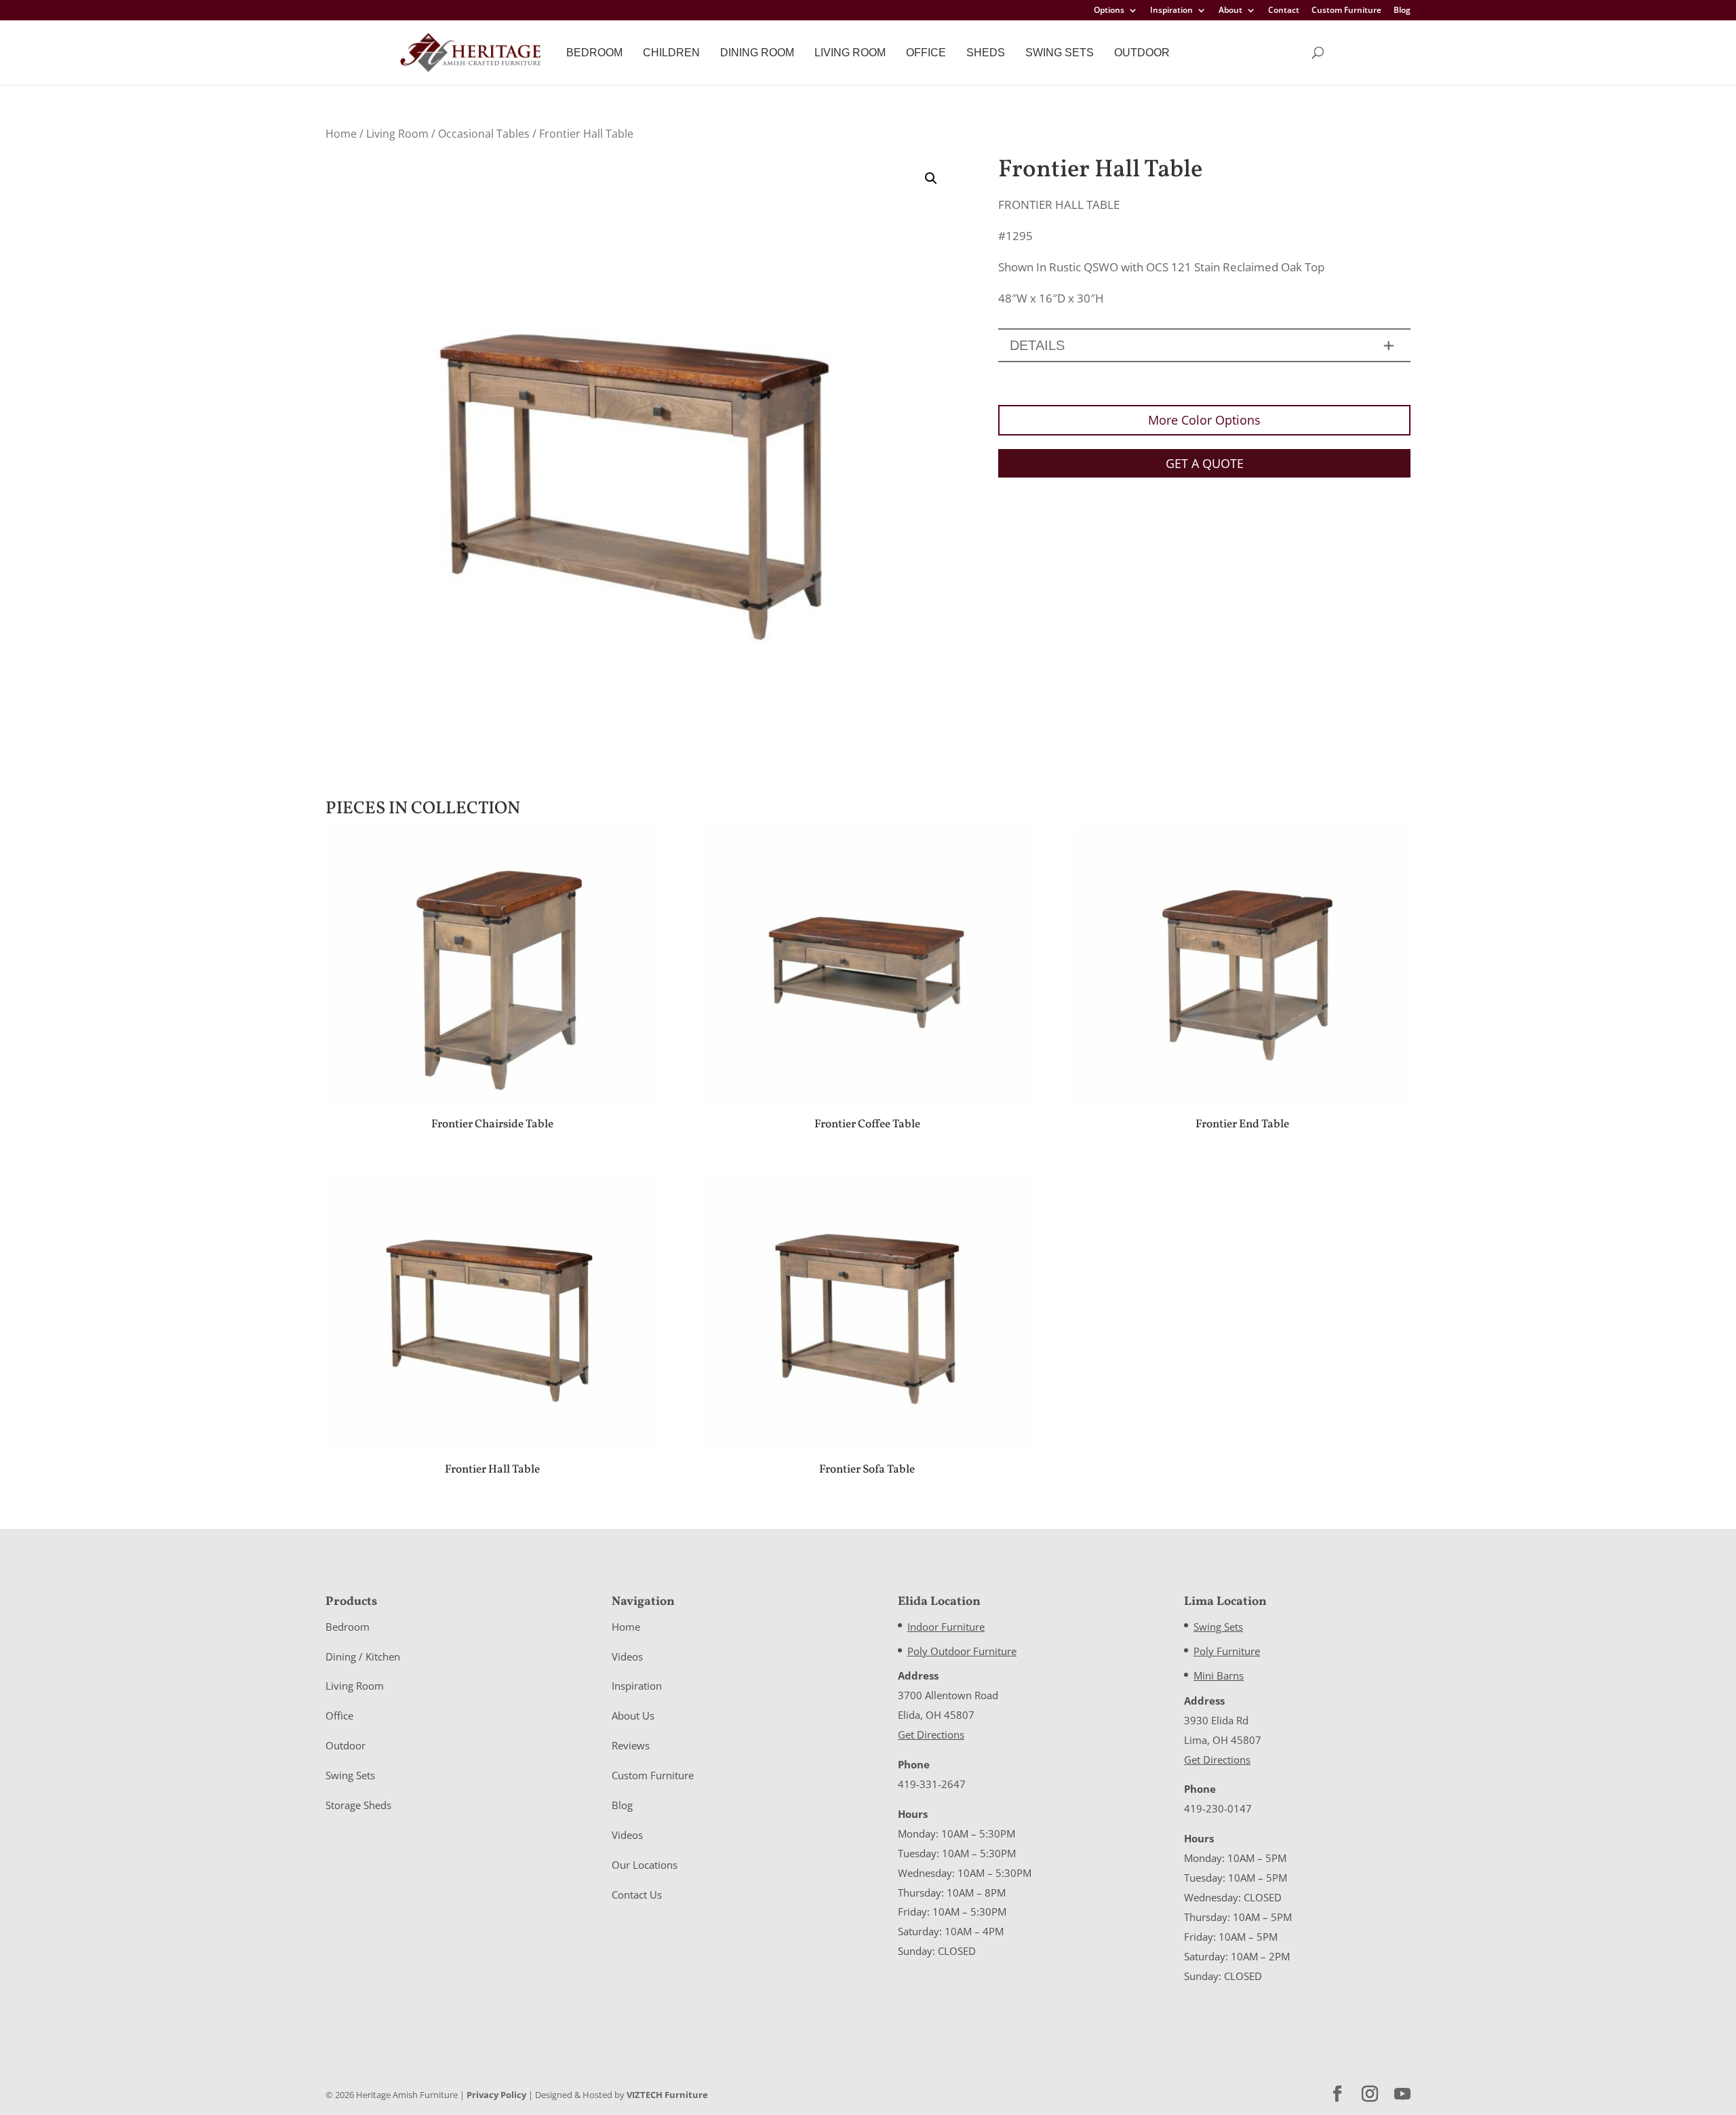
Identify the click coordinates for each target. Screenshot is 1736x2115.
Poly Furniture (1227, 1651)
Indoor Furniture (946, 1627)
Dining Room (757, 53)
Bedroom (594, 53)
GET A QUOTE (1205, 463)
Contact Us (637, 1895)
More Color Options (1204, 420)
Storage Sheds (358, 1805)
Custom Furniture (1346, 11)
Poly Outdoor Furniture (962, 1651)
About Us (633, 1715)
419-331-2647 (932, 1784)
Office (926, 53)
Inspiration (1171, 11)
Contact (1284, 11)
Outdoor (1142, 53)
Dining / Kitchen (363, 1656)
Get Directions (931, 1734)
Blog (1402, 11)
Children (671, 53)
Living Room (850, 53)
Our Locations (645, 1865)
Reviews (631, 1745)
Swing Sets (1060, 53)
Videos (627, 1656)
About (1230, 11)
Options (1109, 11)
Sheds (986, 53)
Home (341, 134)
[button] (931, 178)
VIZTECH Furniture (667, 2095)
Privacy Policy (496, 2095)
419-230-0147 (1218, 1808)
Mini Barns (1219, 1675)
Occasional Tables (484, 134)
